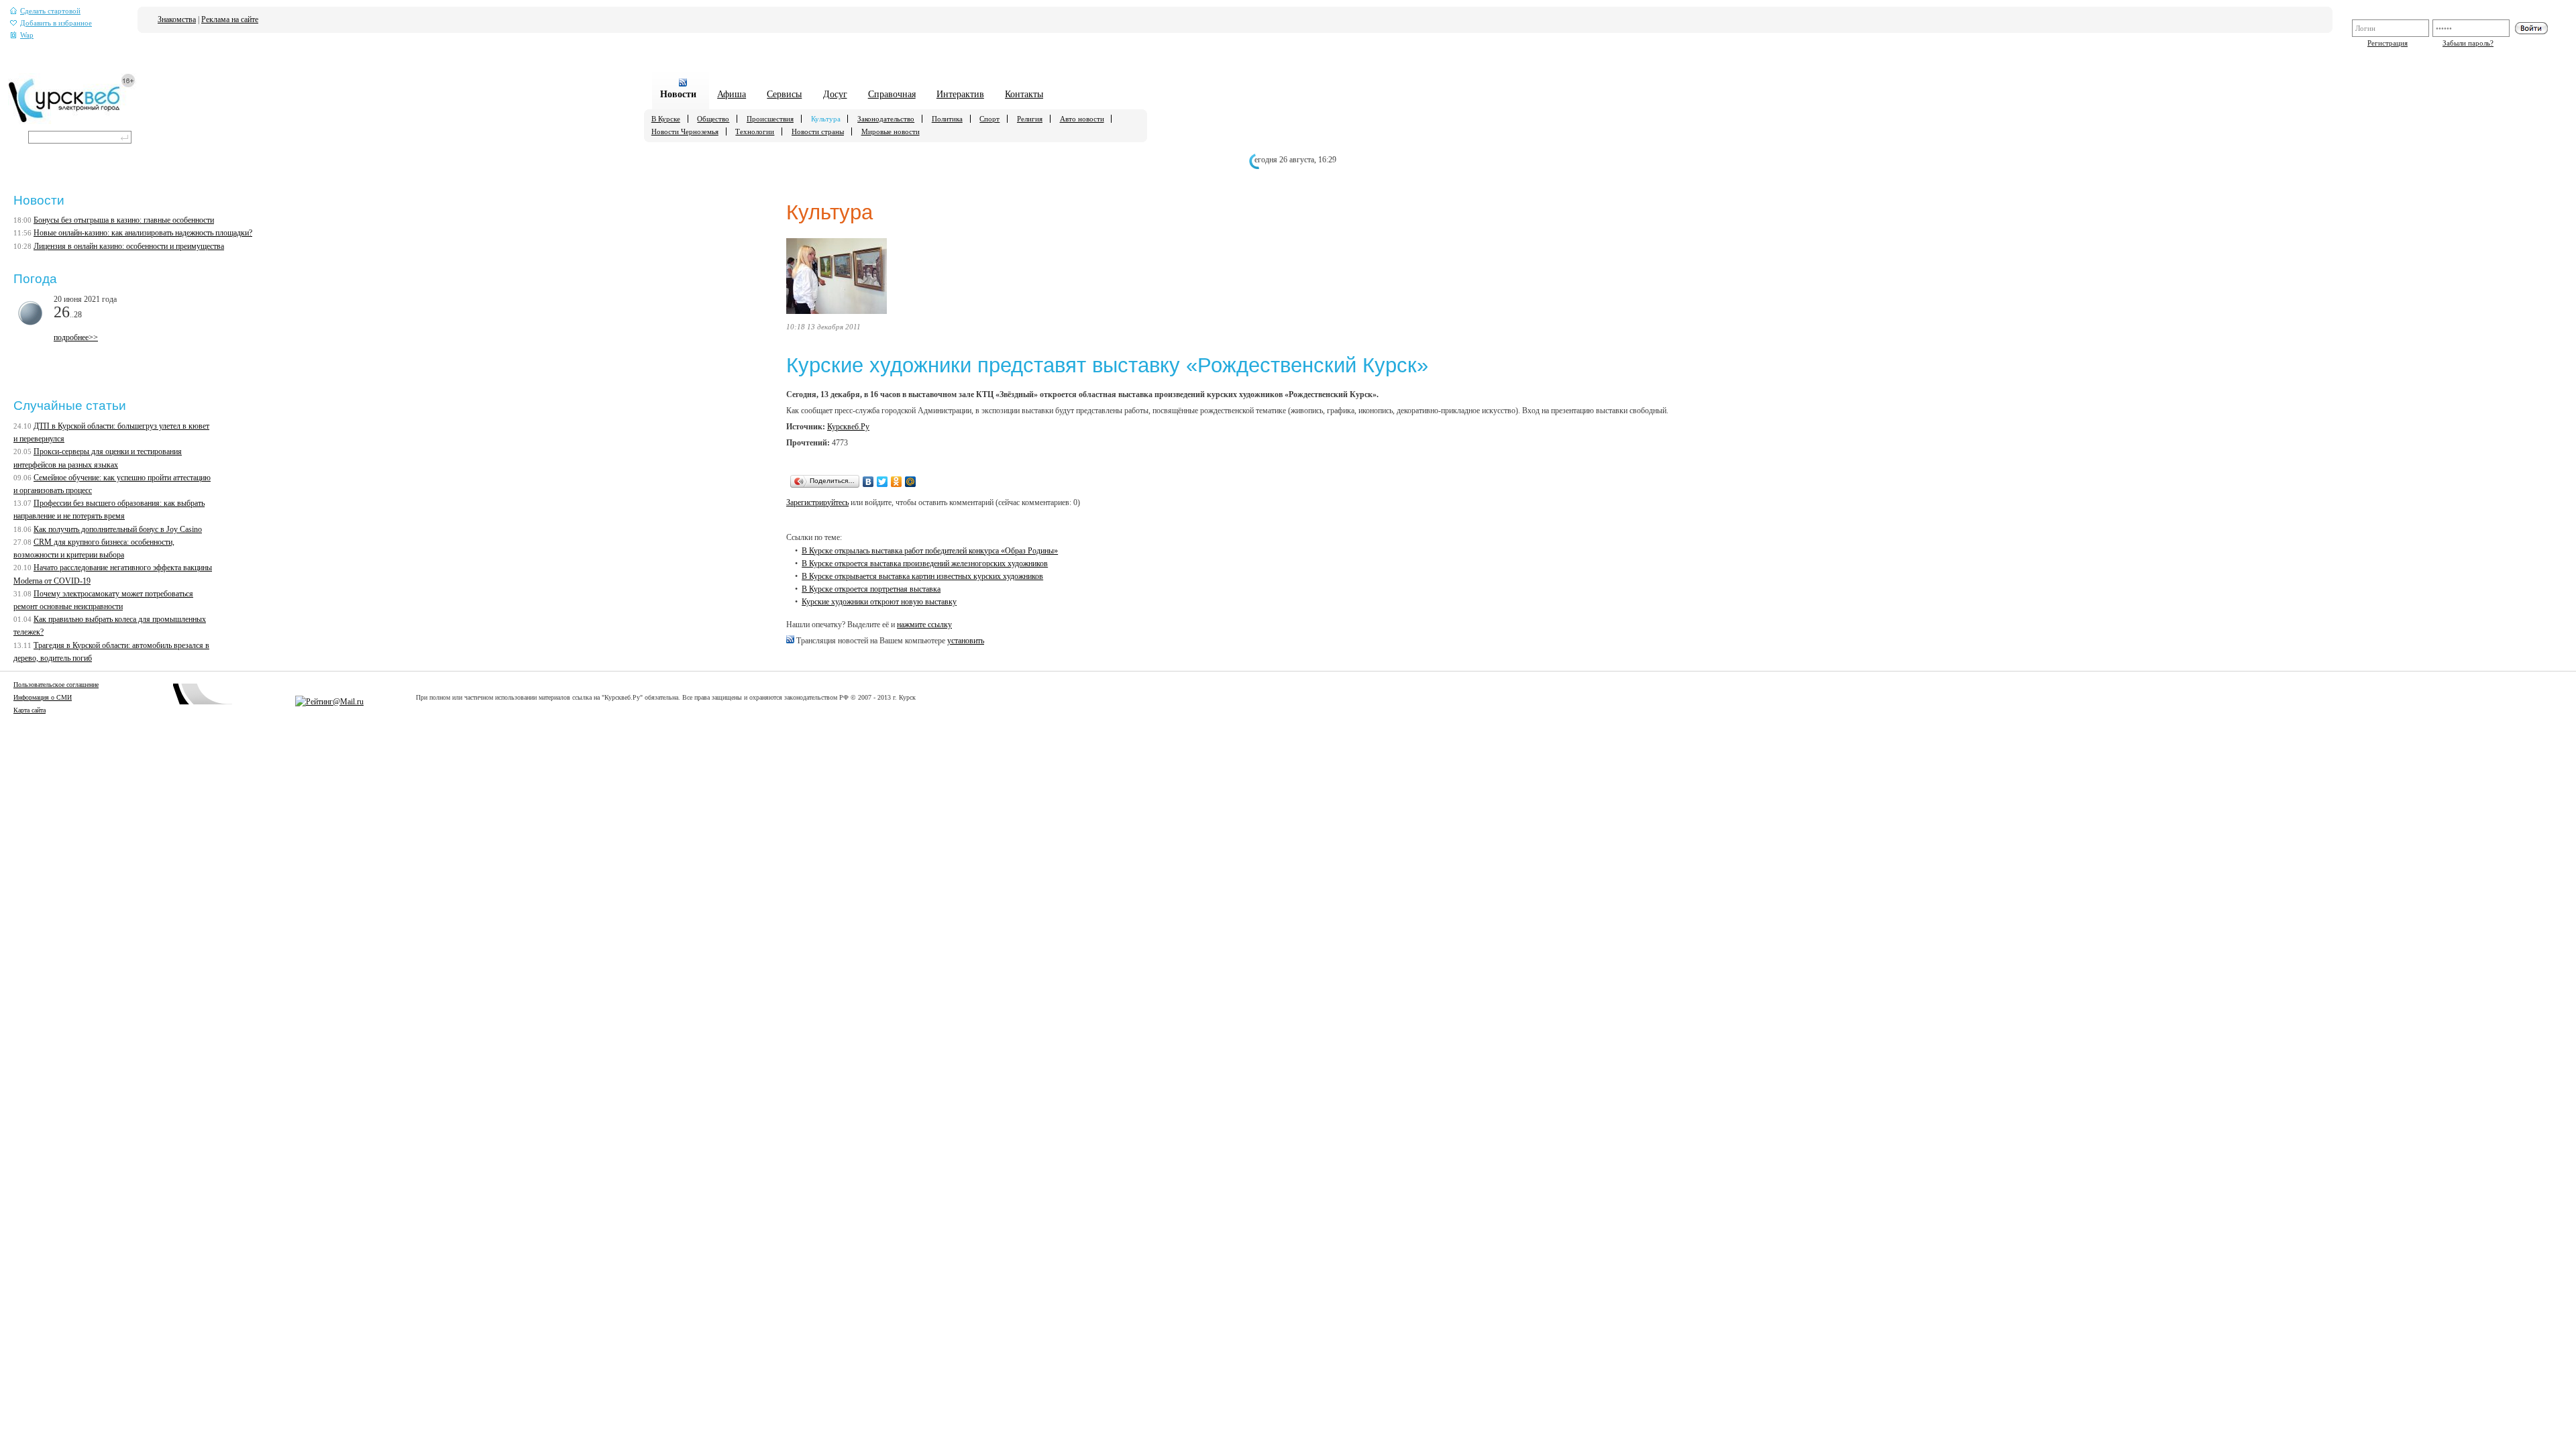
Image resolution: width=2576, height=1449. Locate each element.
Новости (678, 94)
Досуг (835, 94)
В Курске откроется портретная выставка (871, 589)
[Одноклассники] (897, 482)
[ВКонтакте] (868, 482)
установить (966, 641)
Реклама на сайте (230, 19)
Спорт (989, 119)
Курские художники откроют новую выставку (879, 602)
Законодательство (886, 119)
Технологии (755, 131)
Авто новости (1082, 119)
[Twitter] (882, 482)
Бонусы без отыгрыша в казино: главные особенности (124, 220)
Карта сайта (30, 710)
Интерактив (960, 94)
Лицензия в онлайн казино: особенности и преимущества (129, 246)
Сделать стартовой (50, 11)
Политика (947, 119)
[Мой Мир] (911, 482)
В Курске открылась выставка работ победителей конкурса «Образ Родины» (930, 551)
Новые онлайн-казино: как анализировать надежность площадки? (143, 233)
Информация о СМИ (43, 697)
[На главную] (72, 121)
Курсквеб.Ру (848, 427)
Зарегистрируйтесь (817, 502)
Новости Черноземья (685, 131)
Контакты (1024, 94)
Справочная (892, 94)
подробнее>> (76, 337)
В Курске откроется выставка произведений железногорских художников (925, 563)
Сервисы (784, 94)
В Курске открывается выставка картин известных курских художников (922, 576)
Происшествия (770, 119)
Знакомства (177, 19)
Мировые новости (891, 131)
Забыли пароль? (2468, 43)
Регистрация (2387, 43)
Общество (713, 119)
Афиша (732, 94)
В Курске (666, 119)
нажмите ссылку (924, 625)
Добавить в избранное (56, 23)
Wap (27, 35)
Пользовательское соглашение (56, 685)
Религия (1030, 119)
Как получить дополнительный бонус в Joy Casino (118, 529)
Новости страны (818, 131)
